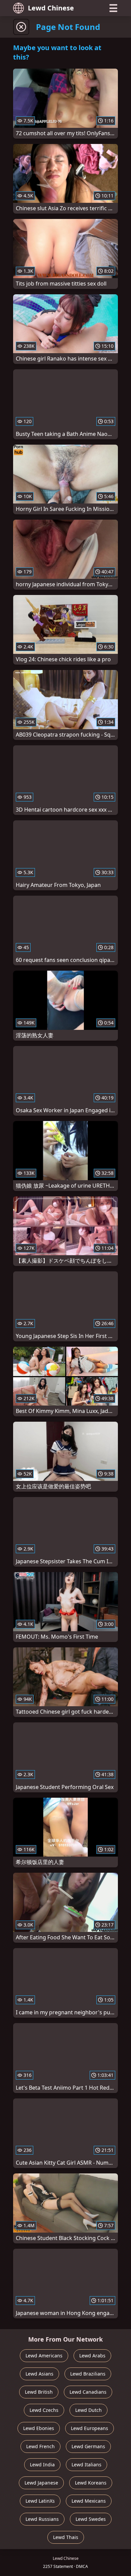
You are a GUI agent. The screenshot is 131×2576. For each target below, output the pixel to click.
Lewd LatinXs (40, 2501)
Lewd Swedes (91, 2519)
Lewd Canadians (88, 2392)
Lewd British (39, 2392)
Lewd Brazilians (88, 2374)
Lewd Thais (66, 2537)
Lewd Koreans (91, 2483)
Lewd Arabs (92, 2356)
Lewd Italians (86, 2465)
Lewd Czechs (44, 2410)
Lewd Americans (44, 2356)
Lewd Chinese (51, 8)
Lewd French (40, 2446)
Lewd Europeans (90, 2428)
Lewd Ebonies (39, 2428)
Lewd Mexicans (89, 2501)
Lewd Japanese (41, 2483)
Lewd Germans (88, 2446)
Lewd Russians (42, 2519)
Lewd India (42, 2465)
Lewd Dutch (89, 2410)
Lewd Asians (39, 2374)
